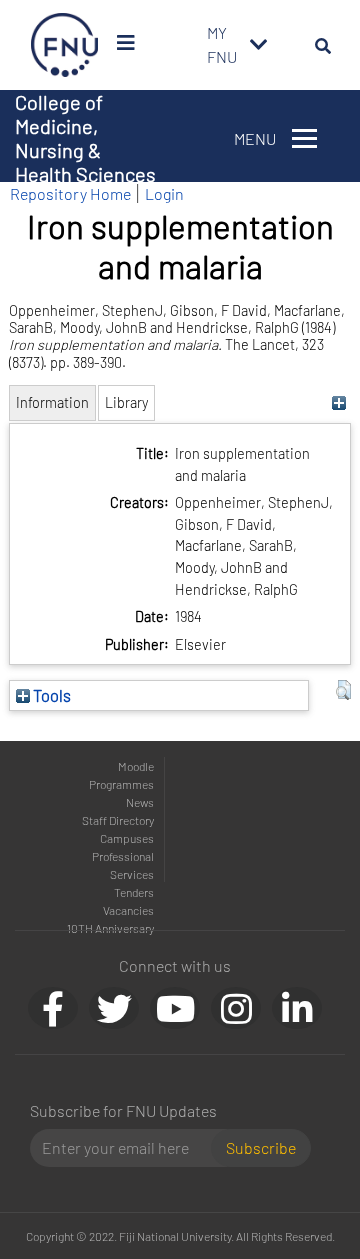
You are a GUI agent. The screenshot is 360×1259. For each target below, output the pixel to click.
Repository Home (70, 193)
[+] (338, 402)
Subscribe (261, 1147)
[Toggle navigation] (259, 45)
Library (126, 402)
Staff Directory (118, 820)
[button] (343, 690)
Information (52, 402)
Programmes (121, 784)
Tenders (134, 892)
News (140, 802)
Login (164, 193)
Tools (50, 695)
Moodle (136, 766)
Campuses (127, 838)
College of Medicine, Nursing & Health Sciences (85, 138)
